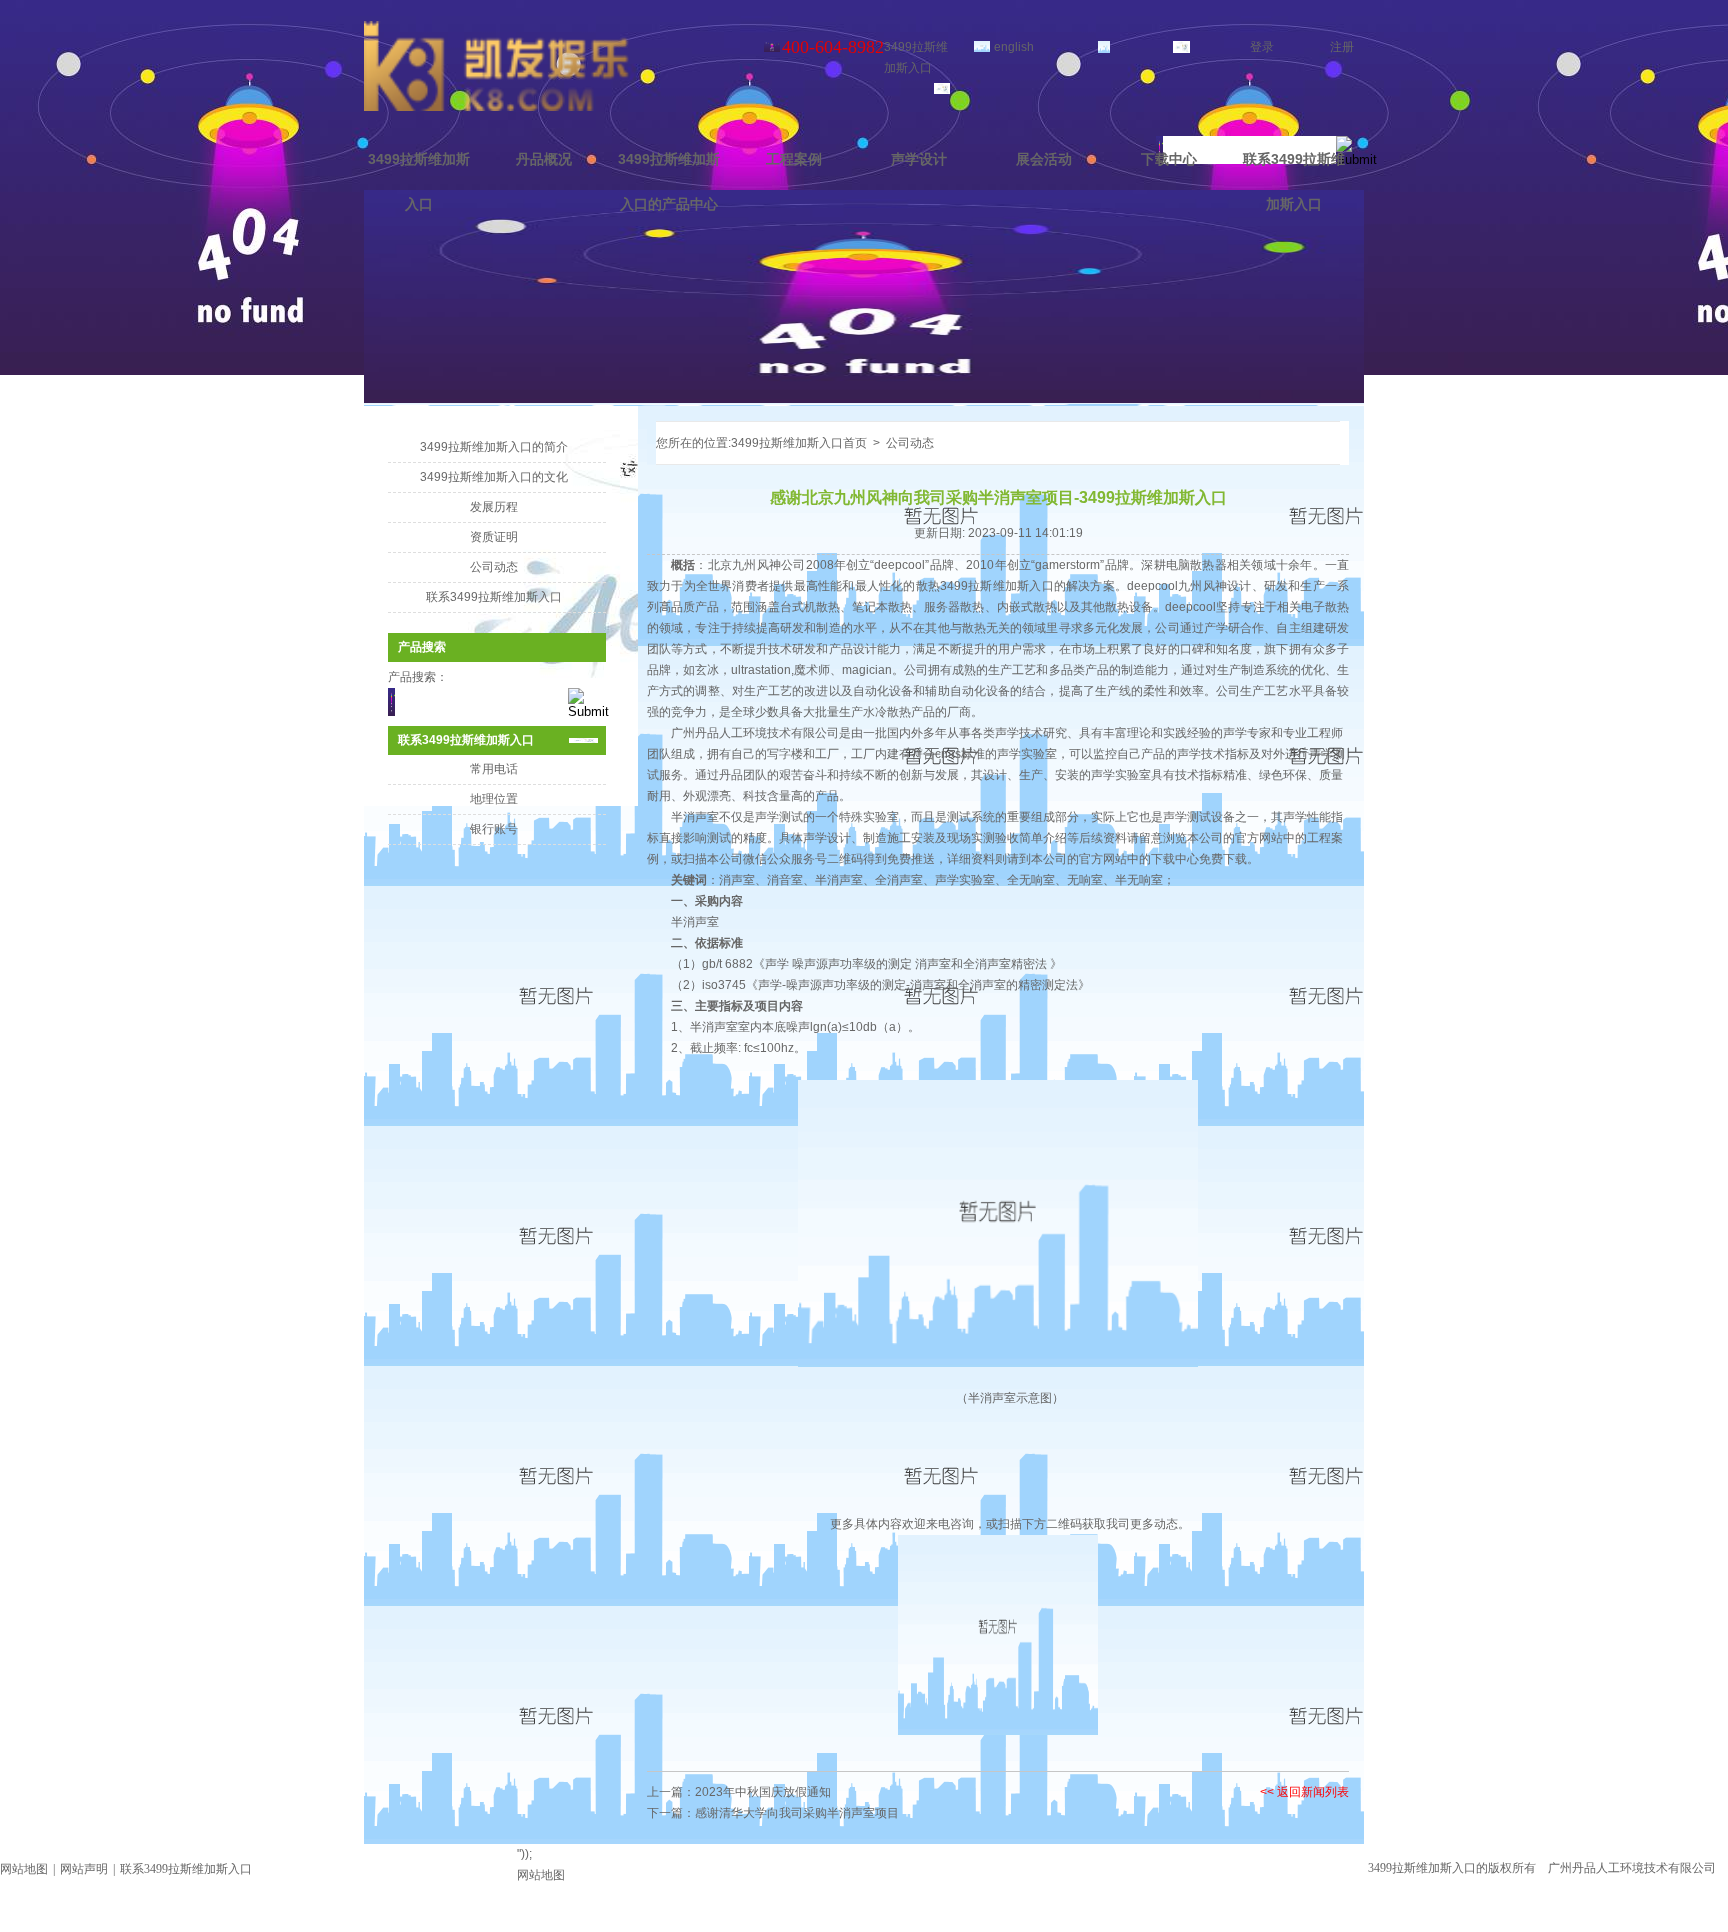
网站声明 (84, 1869)
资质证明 (497, 537)
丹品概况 (544, 159)
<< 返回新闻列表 (1304, 1792)
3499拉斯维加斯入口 (419, 181)
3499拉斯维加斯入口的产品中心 (669, 181)
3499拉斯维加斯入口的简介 (497, 447)
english (1014, 47)
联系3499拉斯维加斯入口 (1294, 181)
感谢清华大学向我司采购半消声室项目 (797, 1813)
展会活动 (1044, 159)
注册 (1342, 47)
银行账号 (497, 829)
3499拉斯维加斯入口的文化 (497, 477)
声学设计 (919, 159)
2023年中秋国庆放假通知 (763, 1792)
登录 (1262, 47)
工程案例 (794, 159)
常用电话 (497, 769)
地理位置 (497, 799)
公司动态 (497, 567)
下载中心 (1169, 159)
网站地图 (24, 1869)
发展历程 (497, 507)
